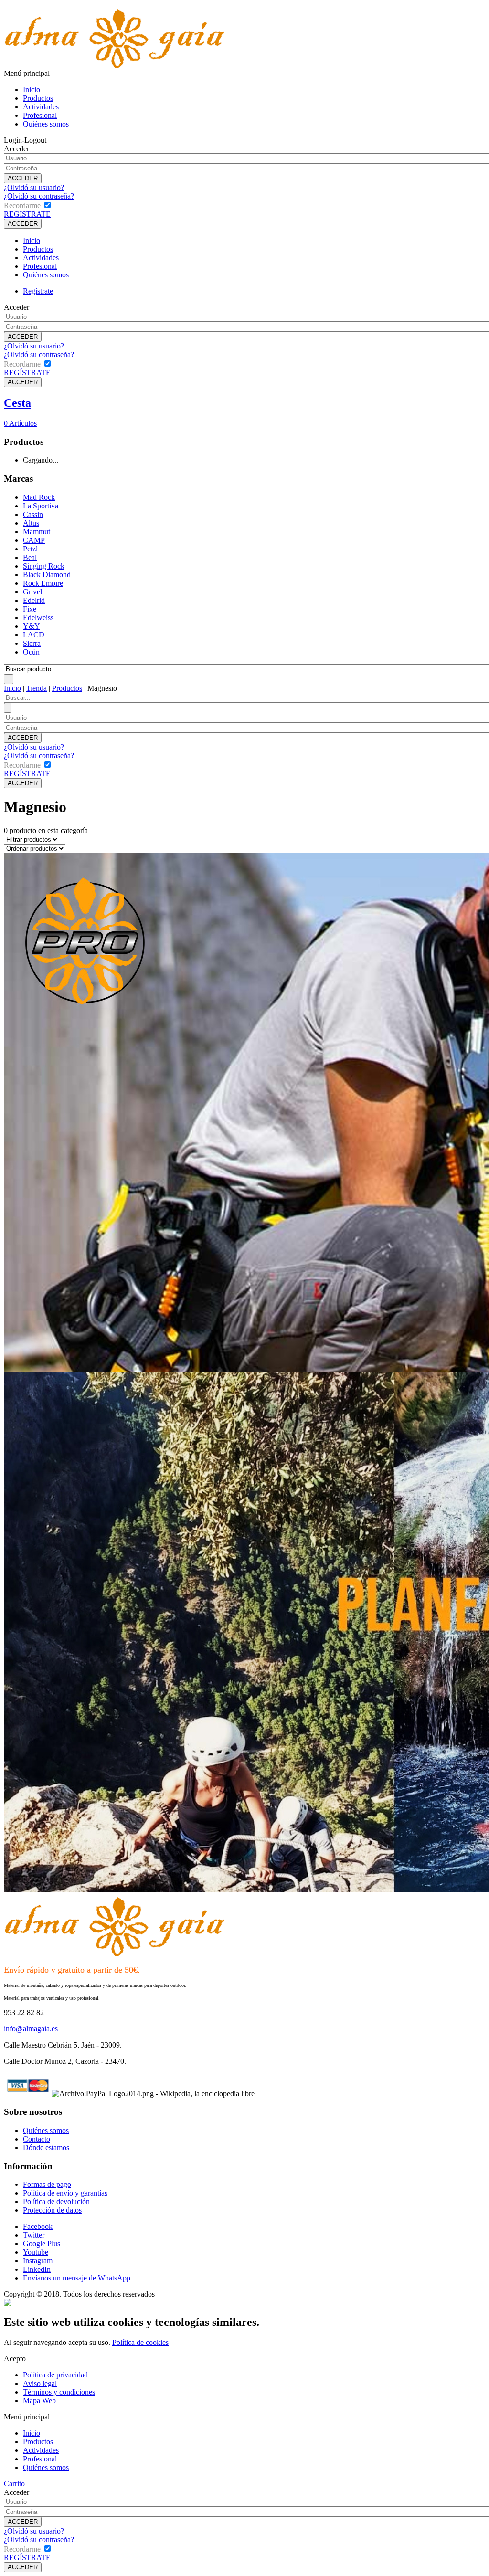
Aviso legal (40, 2383)
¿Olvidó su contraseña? (39, 196)
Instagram (38, 2261)
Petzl (30, 549)
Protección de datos (52, 2210)
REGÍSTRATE (27, 214)
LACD (34, 635)
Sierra (32, 643)
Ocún (31, 652)
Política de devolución (56, 2201)
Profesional (40, 115)
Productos (38, 98)
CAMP (34, 540)
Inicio (32, 90)
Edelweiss (38, 618)
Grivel (32, 592)
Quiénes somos (46, 124)
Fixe (30, 609)
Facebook (38, 2226)
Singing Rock (44, 566)
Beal (30, 557)
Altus (31, 523)
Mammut (37, 532)
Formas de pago (47, 2184)
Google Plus (42, 2243)
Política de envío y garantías (65, 2193)
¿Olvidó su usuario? (34, 187)
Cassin (33, 514)
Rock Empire (43, 583)
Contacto (37, 2139)
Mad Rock (39, 497)
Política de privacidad (55, 2375)
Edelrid (34, 600)
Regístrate (38, 291)
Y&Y (32, 626)
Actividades (41, 107)
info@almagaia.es (31, 2029)
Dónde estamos (46, 2148)
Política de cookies (140, 2342)
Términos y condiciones (59, 2392)
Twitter (34, 2235)
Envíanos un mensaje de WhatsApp (77, 2278)
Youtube (36, 2252)
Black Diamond (47, 575)
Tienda (37, 688)
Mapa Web (39, 2401)
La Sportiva (41, 506)
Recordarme (22, 206)
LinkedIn (37, 2269)
